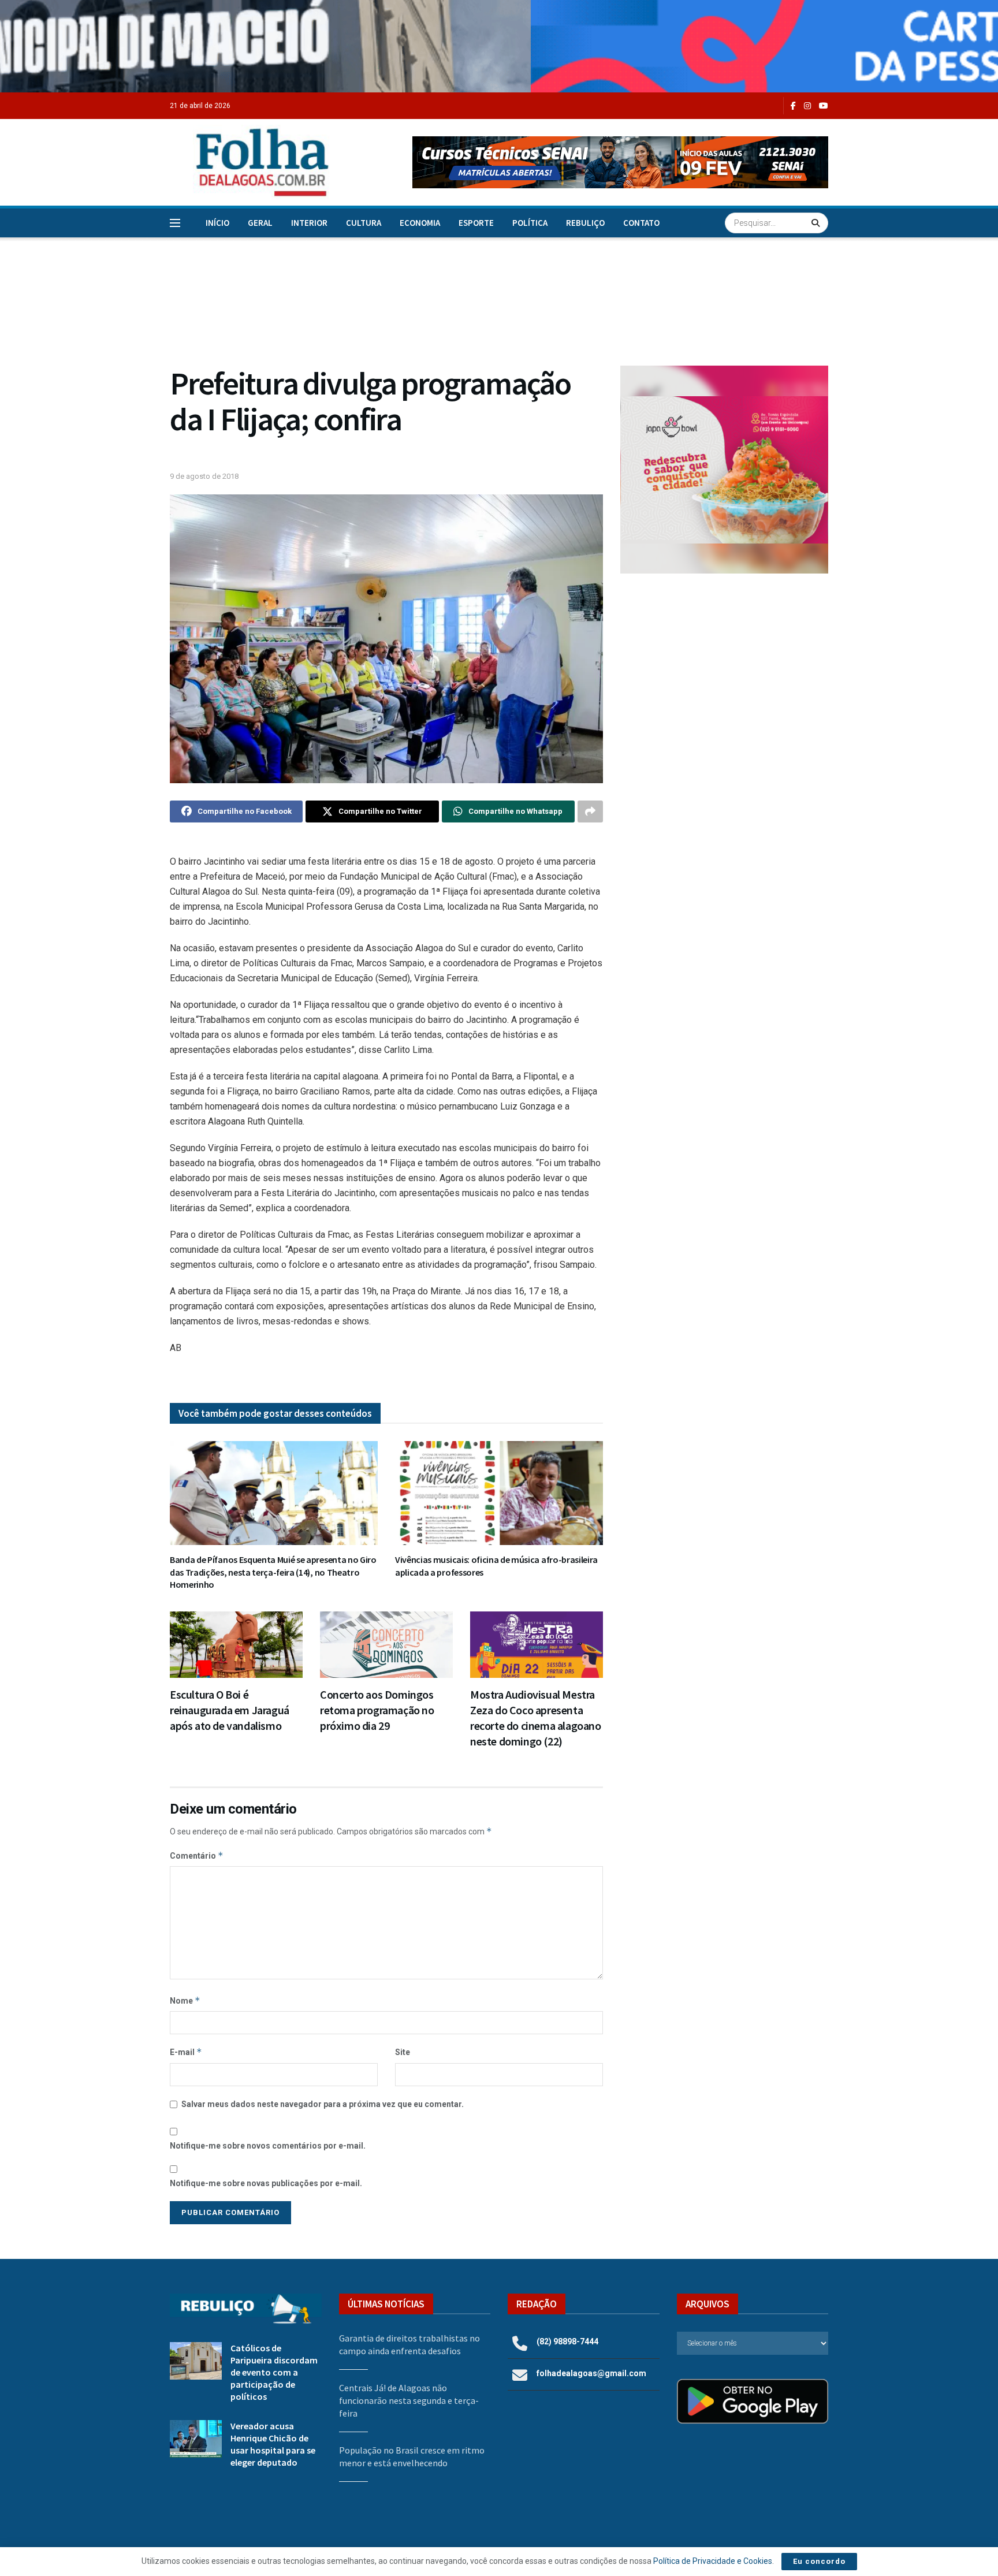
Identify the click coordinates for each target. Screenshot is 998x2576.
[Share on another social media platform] (590, 811)
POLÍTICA (530, 223)
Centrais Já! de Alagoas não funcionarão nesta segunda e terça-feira (409, 2401)
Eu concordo (819, 2561)
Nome (185, 2000)
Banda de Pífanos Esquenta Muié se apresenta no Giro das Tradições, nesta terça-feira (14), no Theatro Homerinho (273, 1572)
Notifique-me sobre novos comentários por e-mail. (268, 2146)
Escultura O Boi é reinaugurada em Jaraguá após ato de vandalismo (230, 1710)
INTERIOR (309, 223)
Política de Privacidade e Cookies (713, 2561)
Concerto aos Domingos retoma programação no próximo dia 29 (377, 1710)
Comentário (197, 1855)
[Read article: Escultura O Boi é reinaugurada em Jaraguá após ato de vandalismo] (236, 1645)
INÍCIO (217, 223)
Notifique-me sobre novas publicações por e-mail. (266, 2183)
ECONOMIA (420, 223)
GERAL (260, 223)
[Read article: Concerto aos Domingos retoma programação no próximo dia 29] (386, 1645)
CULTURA (364, 223)
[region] (499, 46)
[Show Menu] (175, 223)
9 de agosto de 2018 (204, 476)
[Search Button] (817, 223)
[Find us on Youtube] (824, 106)
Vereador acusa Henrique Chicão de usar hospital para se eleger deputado (273, 2444)
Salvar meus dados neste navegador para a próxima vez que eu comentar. (323, 2104)
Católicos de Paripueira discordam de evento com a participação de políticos (274, 2372)
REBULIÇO (585, 223)
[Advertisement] (724, 677)
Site (403, 2052)
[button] (620, 162)
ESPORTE (476, 223)
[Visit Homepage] (250, 162)
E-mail (186, 2052)
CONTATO (641, 223)
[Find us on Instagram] (807, 106)
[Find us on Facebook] (793, 106)
